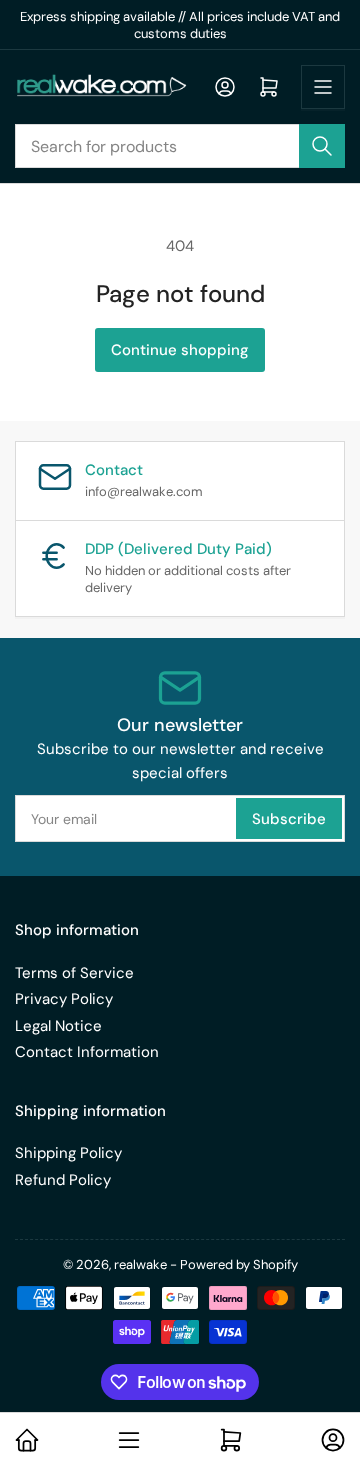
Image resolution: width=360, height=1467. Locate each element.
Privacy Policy (64, 999)
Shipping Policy (68, 1153)
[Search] (322, 146)
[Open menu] (323, 87)
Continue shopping (180, 350)
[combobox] (180, 146)
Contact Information (87, 1052)
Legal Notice (58, 1026)
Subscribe (289, 819)
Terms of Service (74, 973)
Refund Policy (63, 1180)
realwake (140, 1264)
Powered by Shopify (239, 1264)
